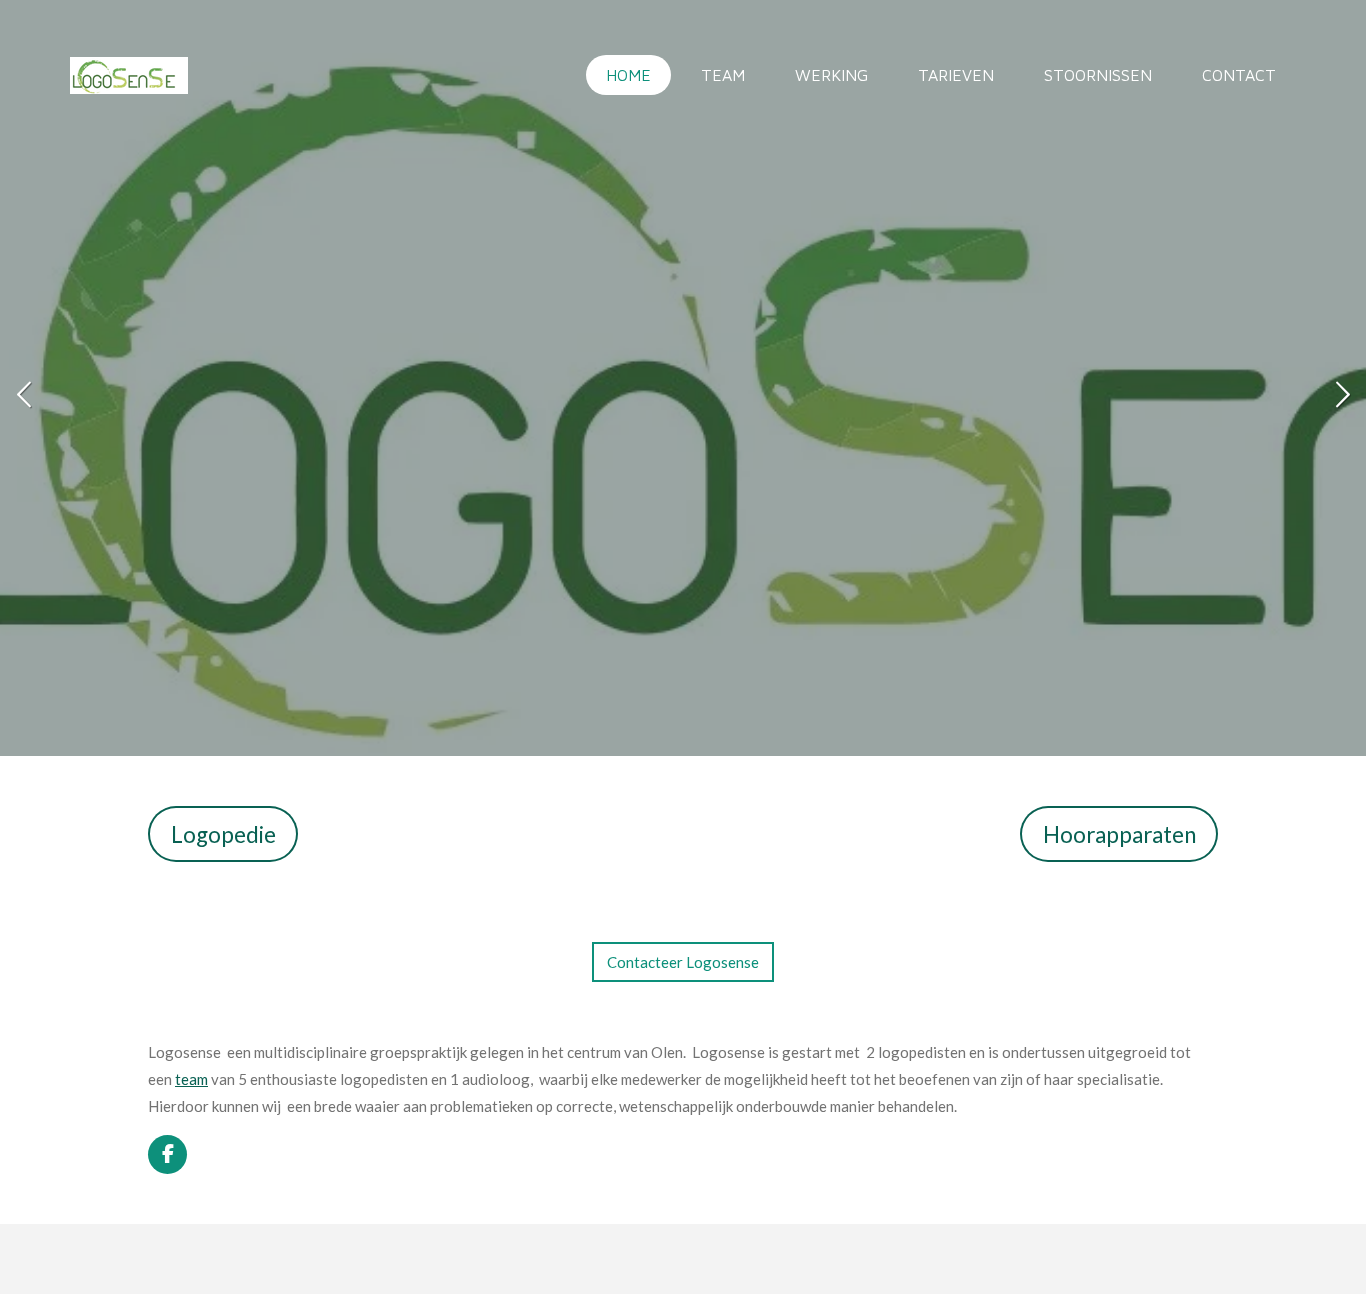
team (191, 1079)
